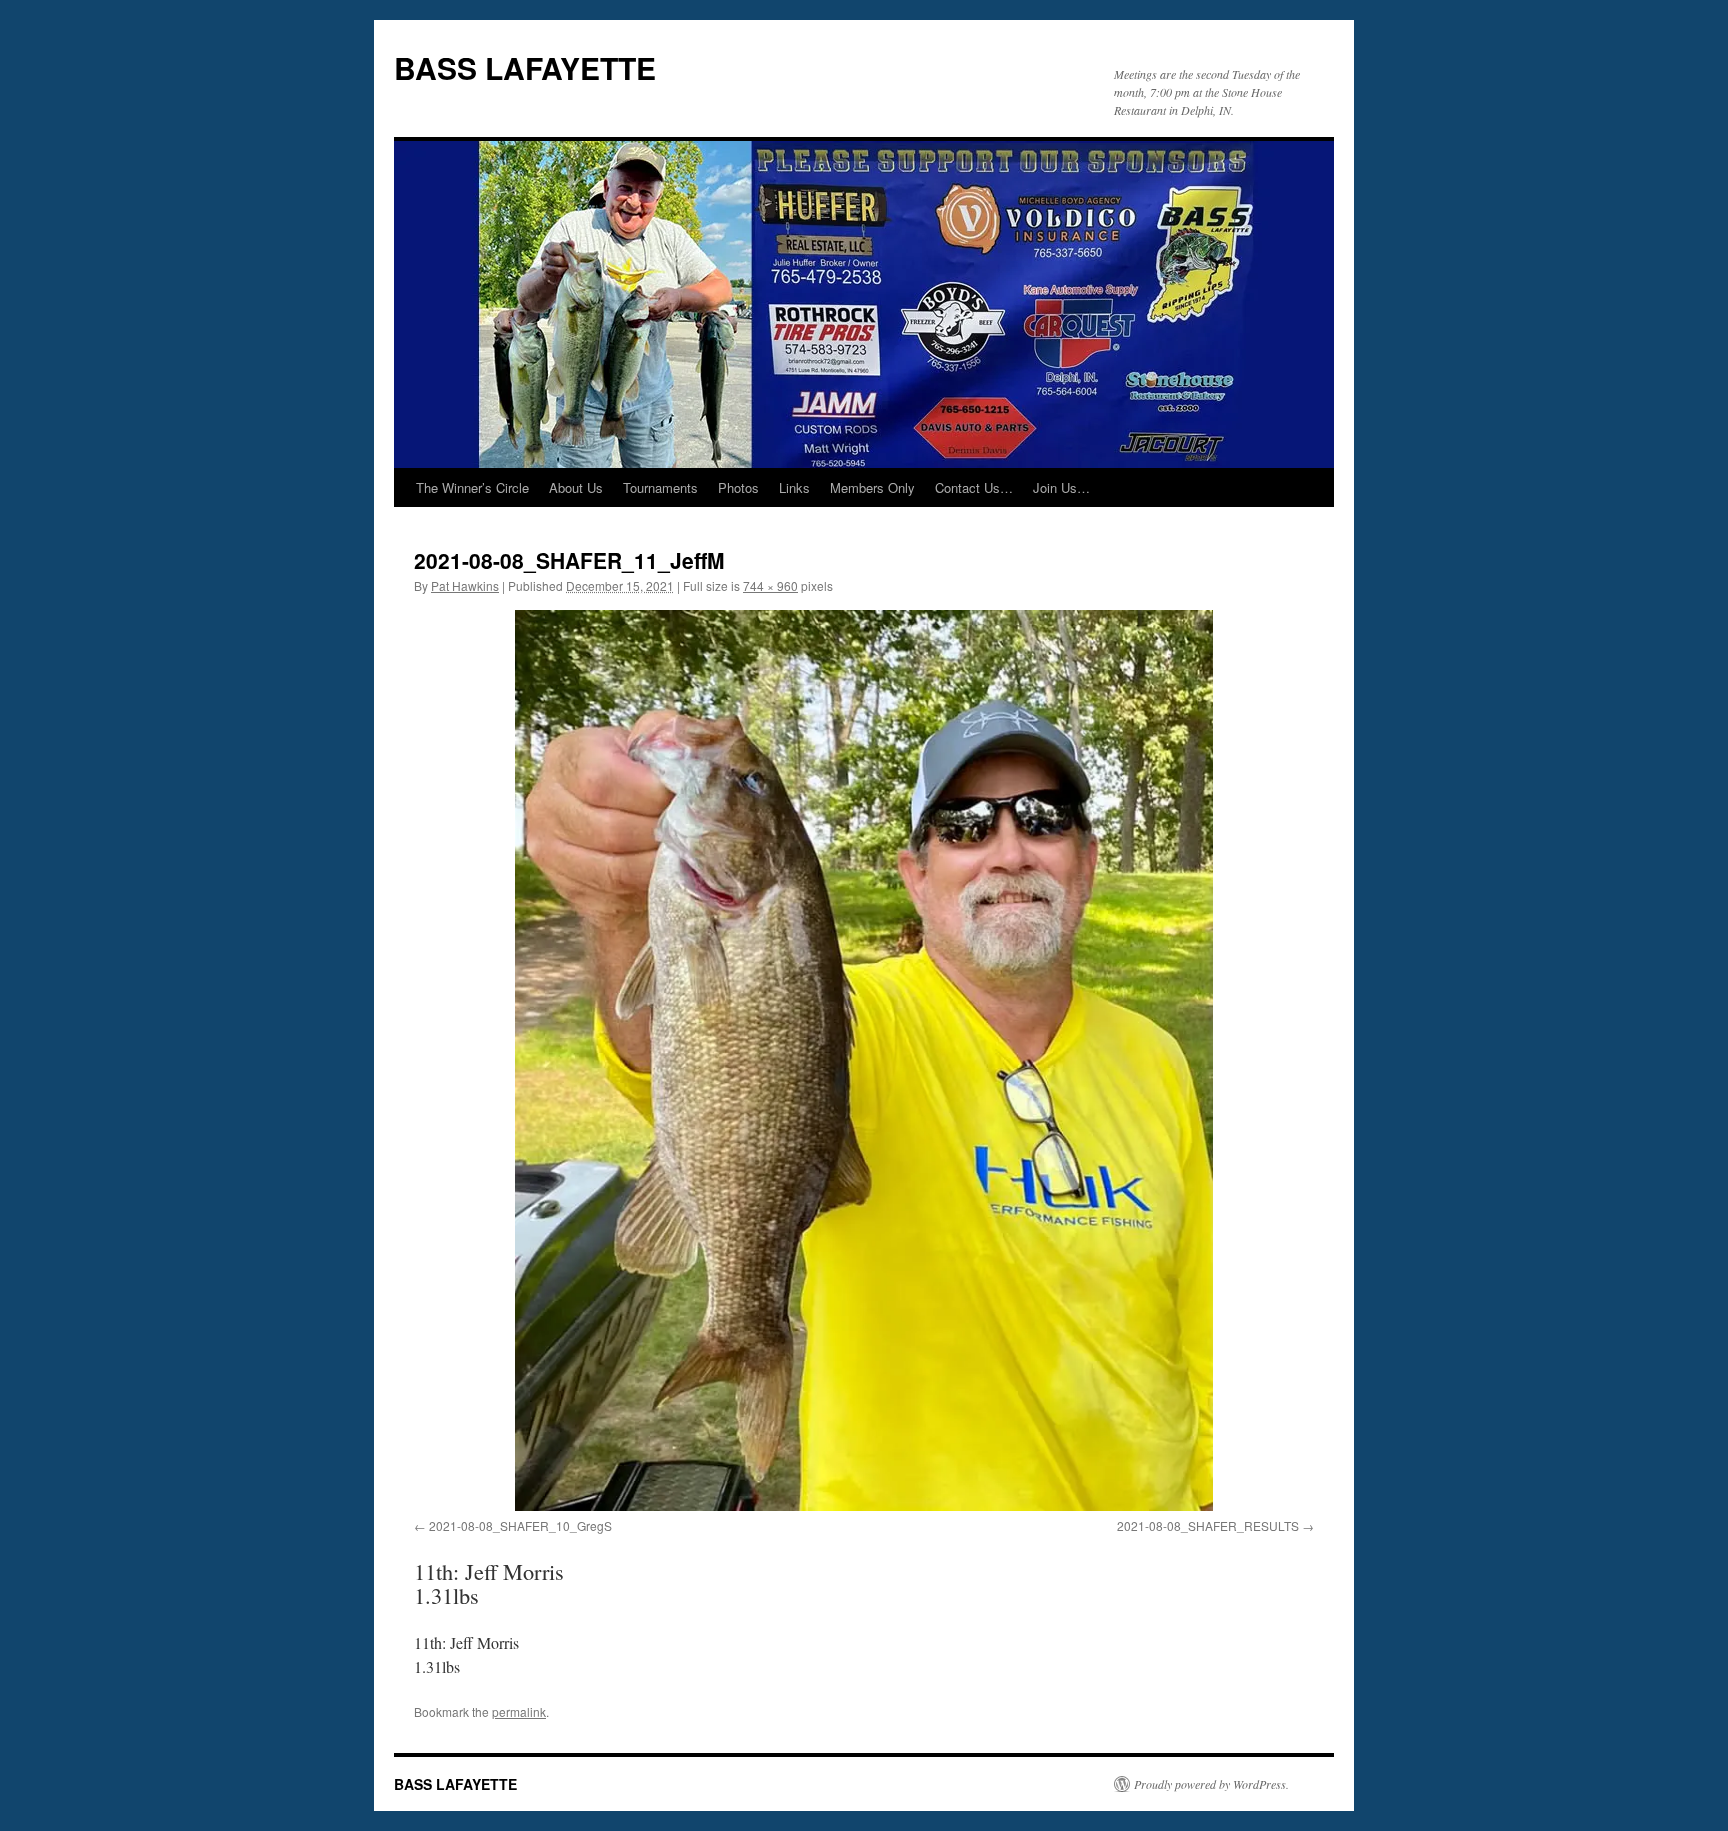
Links (794, 487)
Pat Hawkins (465, 585)
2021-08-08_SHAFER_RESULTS (1208, 1525)
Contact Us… (974, 487)
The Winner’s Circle (472, 487)
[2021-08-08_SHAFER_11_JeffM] (864, 1060)
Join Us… (1061, 487)
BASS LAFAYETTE (525, 67)
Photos (738, 487)
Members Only (872, 487)
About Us (576, 487)
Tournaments (660, 487)
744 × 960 (770, 585)
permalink (519, 1711)
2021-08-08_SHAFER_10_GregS (520, 1525)
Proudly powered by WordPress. (1211, 1784)
